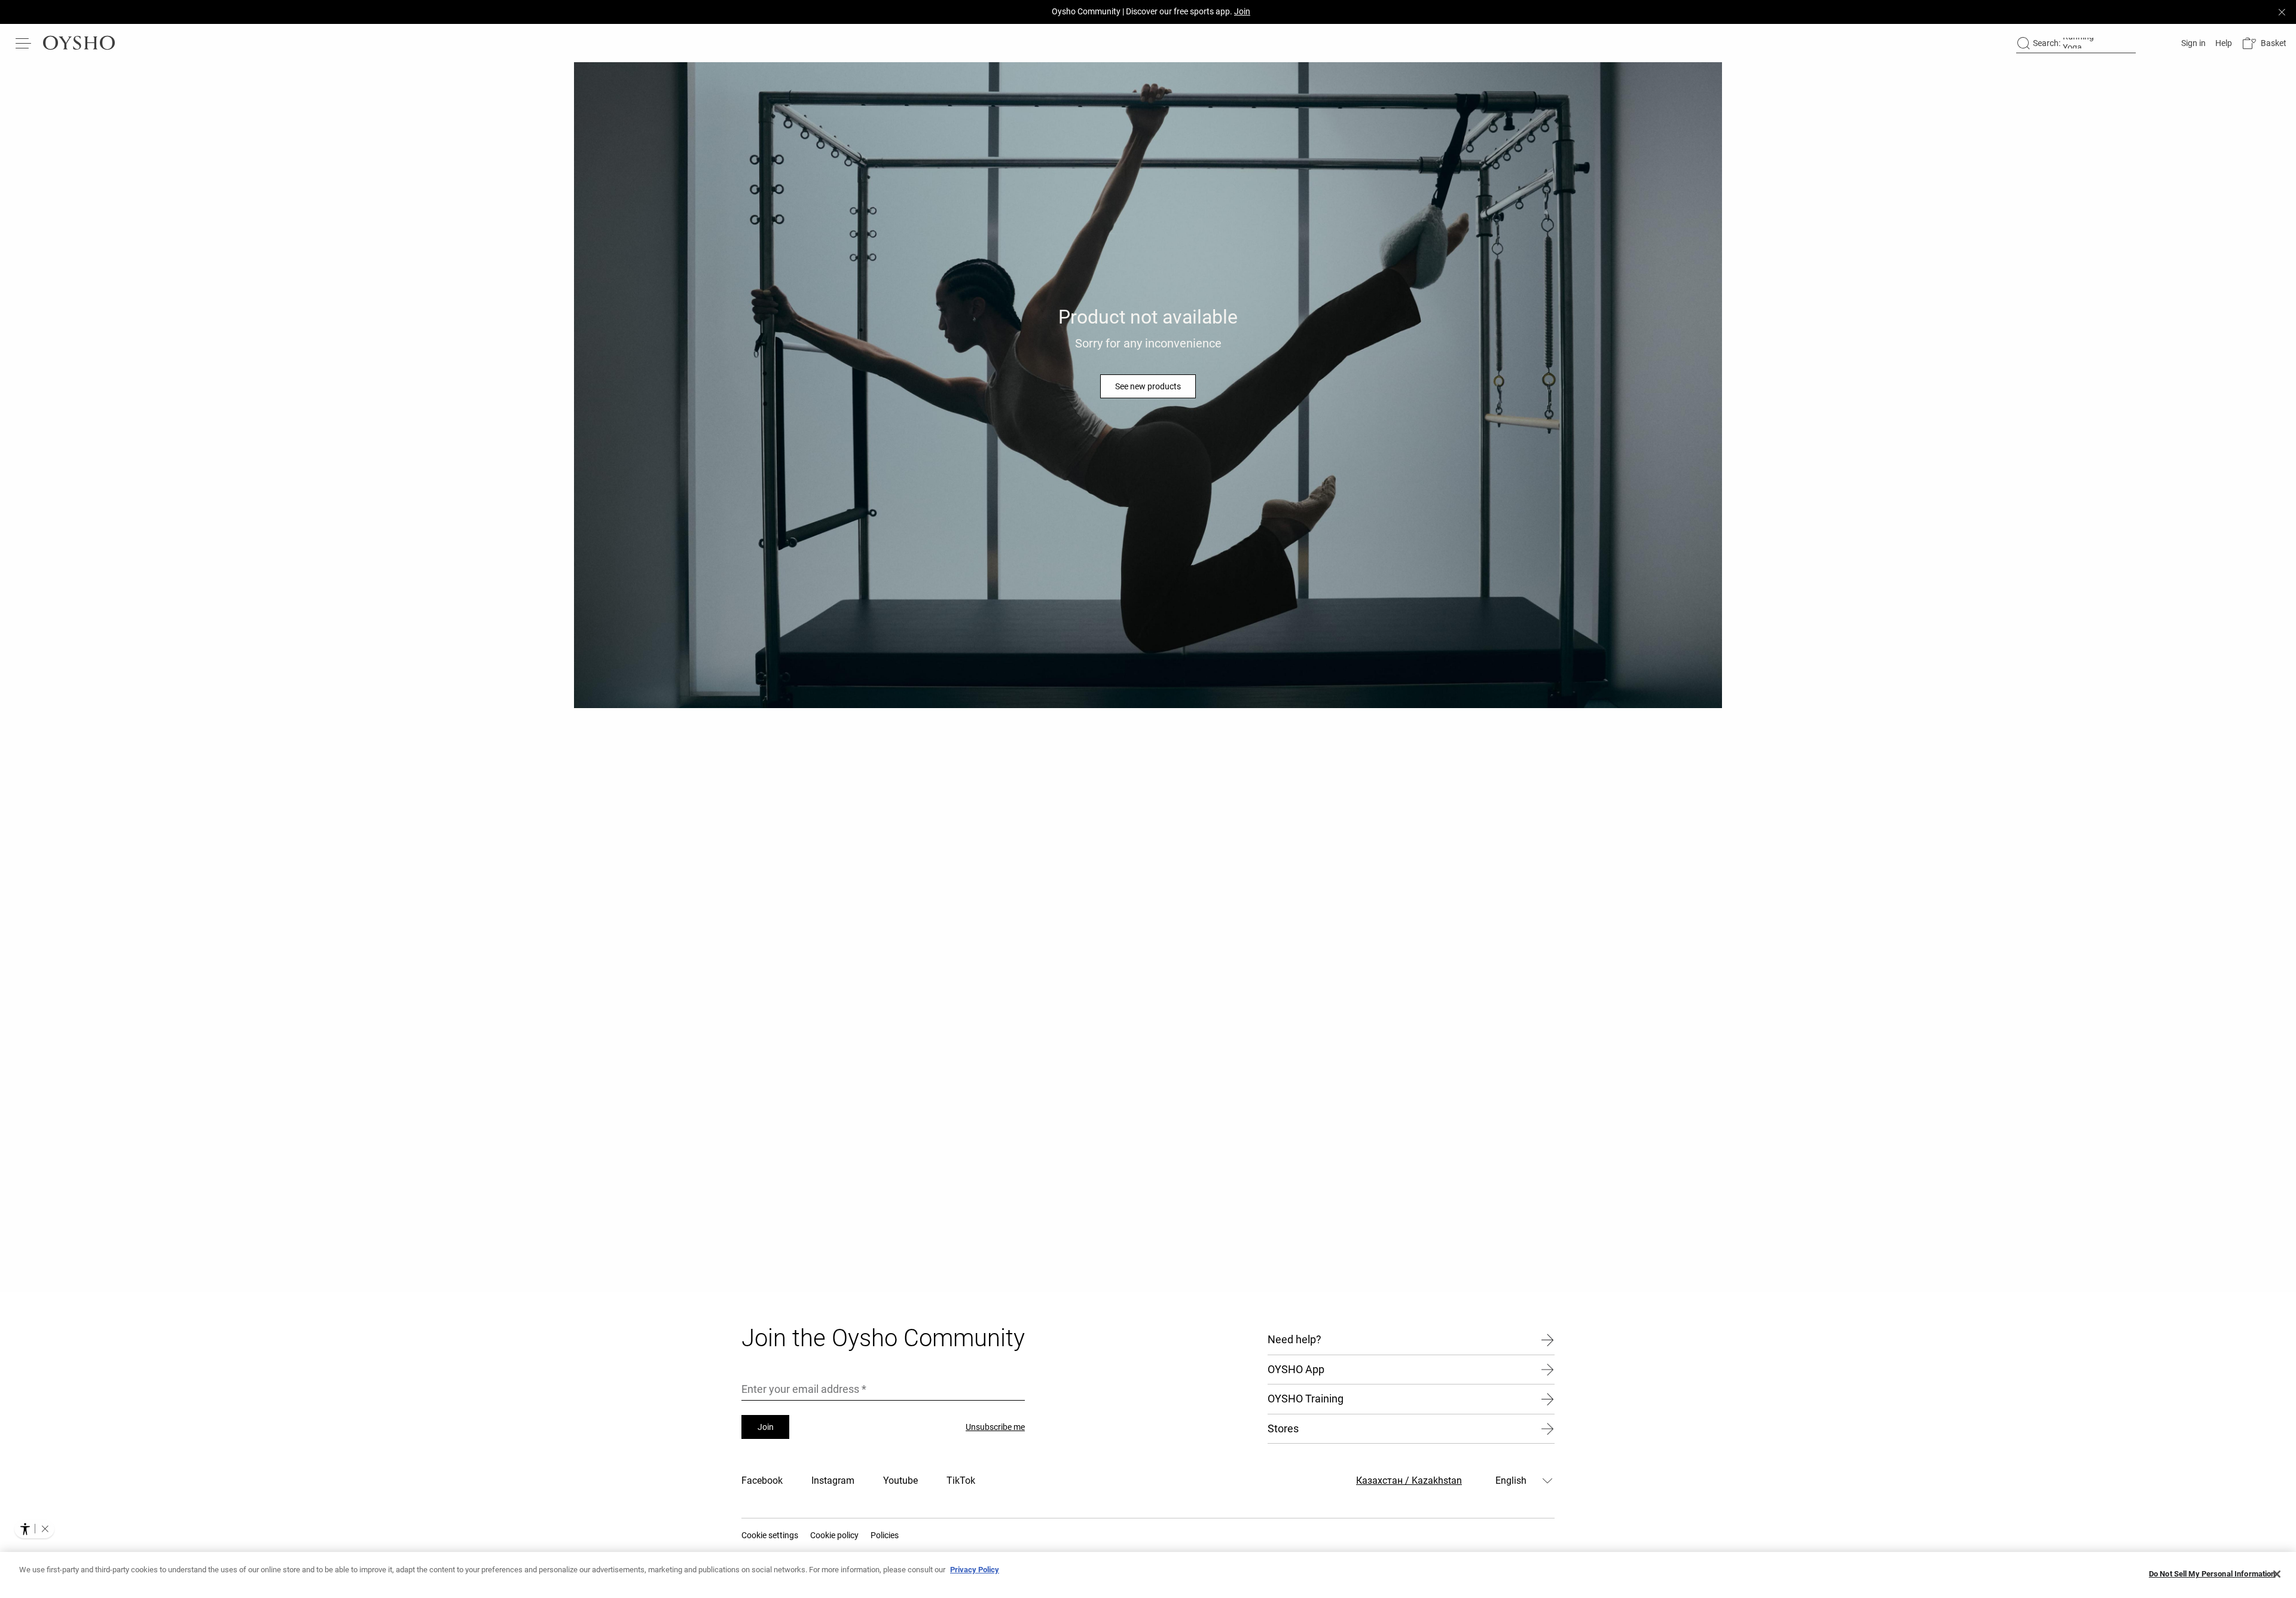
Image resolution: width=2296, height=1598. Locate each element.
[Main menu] (24, 43)
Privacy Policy (975, 1570)
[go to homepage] (79, 43)
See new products (1148, 386)
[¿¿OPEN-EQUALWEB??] (34, 1529)
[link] (2192, 43)
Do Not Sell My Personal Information (2212, 1574)
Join (766, 1427)
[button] (2264, 43)
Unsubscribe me (995, 1427)
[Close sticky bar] (2282, 12)
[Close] (2277, 1574)
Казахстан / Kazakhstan (1409, 1480)
